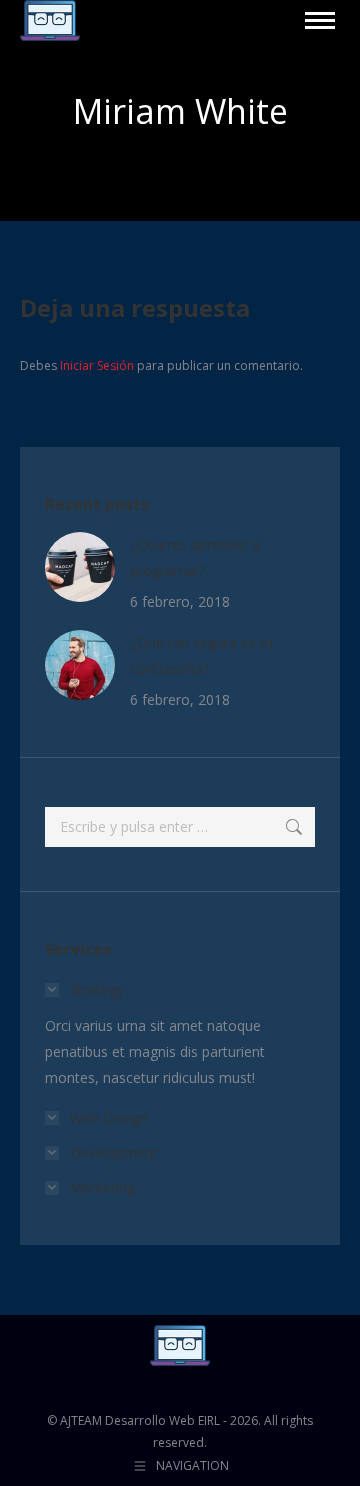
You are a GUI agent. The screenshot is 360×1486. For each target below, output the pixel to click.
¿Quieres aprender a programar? (195, 557)
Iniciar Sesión (98, 365)
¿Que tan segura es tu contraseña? (201, 655)
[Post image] (80, 567)
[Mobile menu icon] (320, 20)
